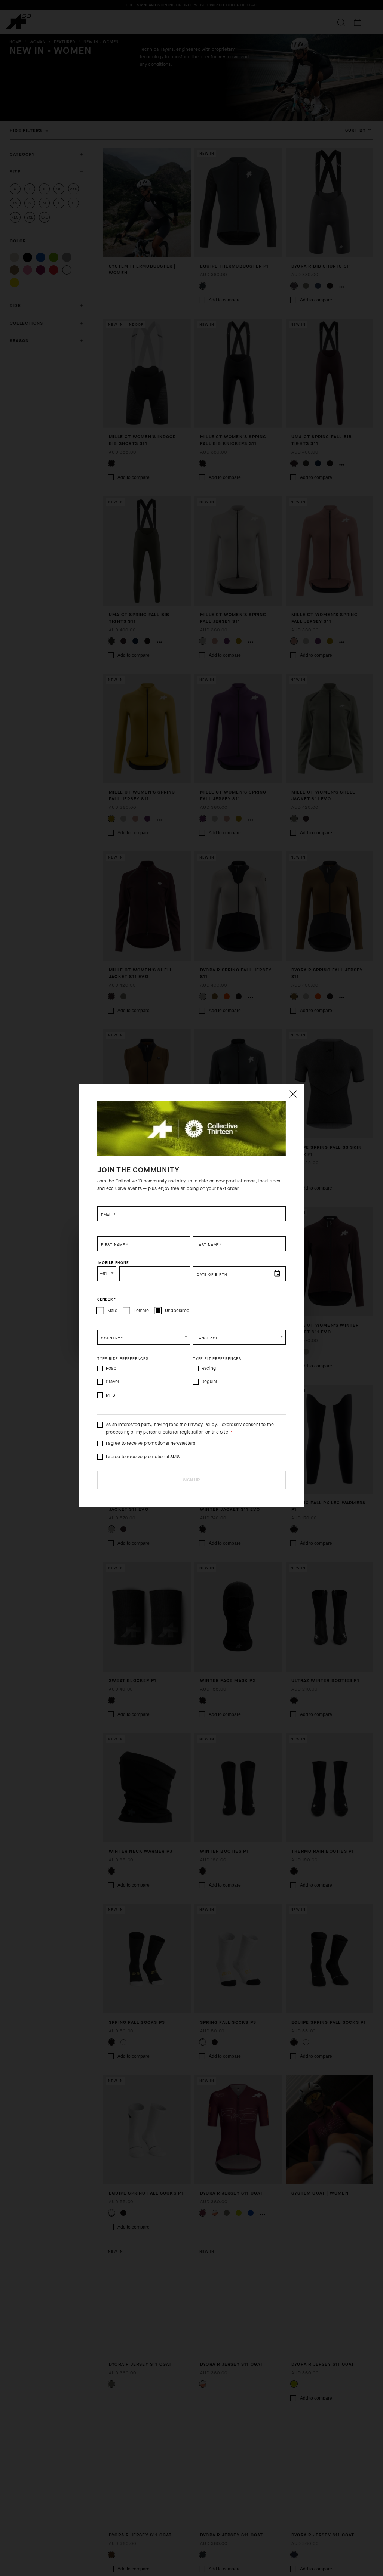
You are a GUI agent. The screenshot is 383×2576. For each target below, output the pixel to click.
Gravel (112, 1382)
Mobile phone (114, 1263)
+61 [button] (103, 1274)
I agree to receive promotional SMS (143, 1457)
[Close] (293, 1094)
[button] (144, 1337)
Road (111, 1368)
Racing (209, 1368)
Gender (106, 1299)
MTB (111, 1395)
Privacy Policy (202, 1425)
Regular (209, 1382)
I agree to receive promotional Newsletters (151, 1443)
